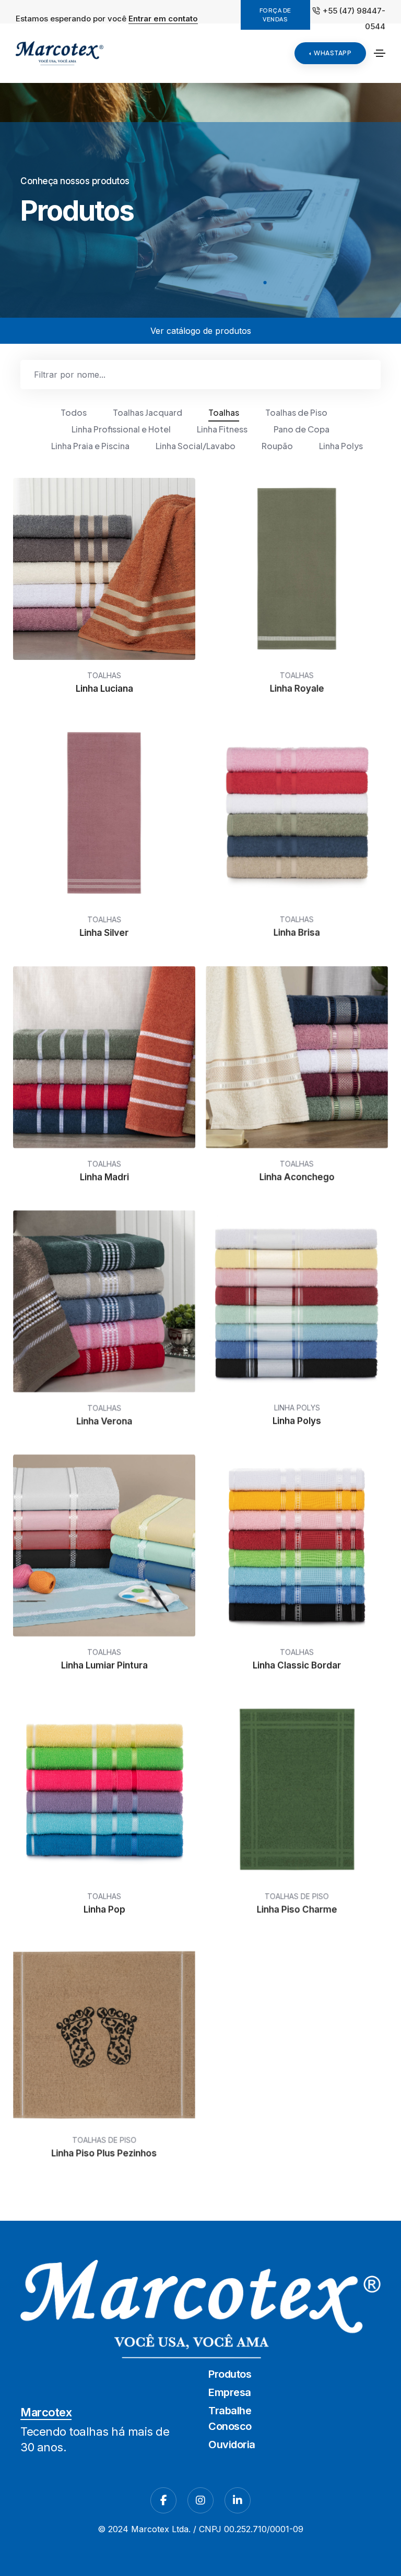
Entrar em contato (163, 19)
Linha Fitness (222, 429)
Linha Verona (104, 1421)
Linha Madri (104, 1177)
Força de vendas (275, 15)
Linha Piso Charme (297, 1909)
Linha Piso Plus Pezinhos (104, 2153)
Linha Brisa (297, 933)
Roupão (277, 446)
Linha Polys (341, 446)
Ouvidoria (232, 2445)
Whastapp (332, 53)
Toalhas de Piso (296, 412)
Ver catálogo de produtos (201, 331)
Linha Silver (104, 933)
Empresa (230, 2392)
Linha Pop (104, 1909)
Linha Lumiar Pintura (104, 1665)
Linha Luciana (104, 689)
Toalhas (224, 412)
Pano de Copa (302, 429)
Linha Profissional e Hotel (121, 429)
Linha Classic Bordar (297, 1665)
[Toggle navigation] (380, 53)
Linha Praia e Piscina (90, 446)
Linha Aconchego (297, 1177)
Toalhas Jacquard (148, 412)
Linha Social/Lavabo (196, 446)
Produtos (230, 2374)
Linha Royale (297, 689)
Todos (74, 412)
